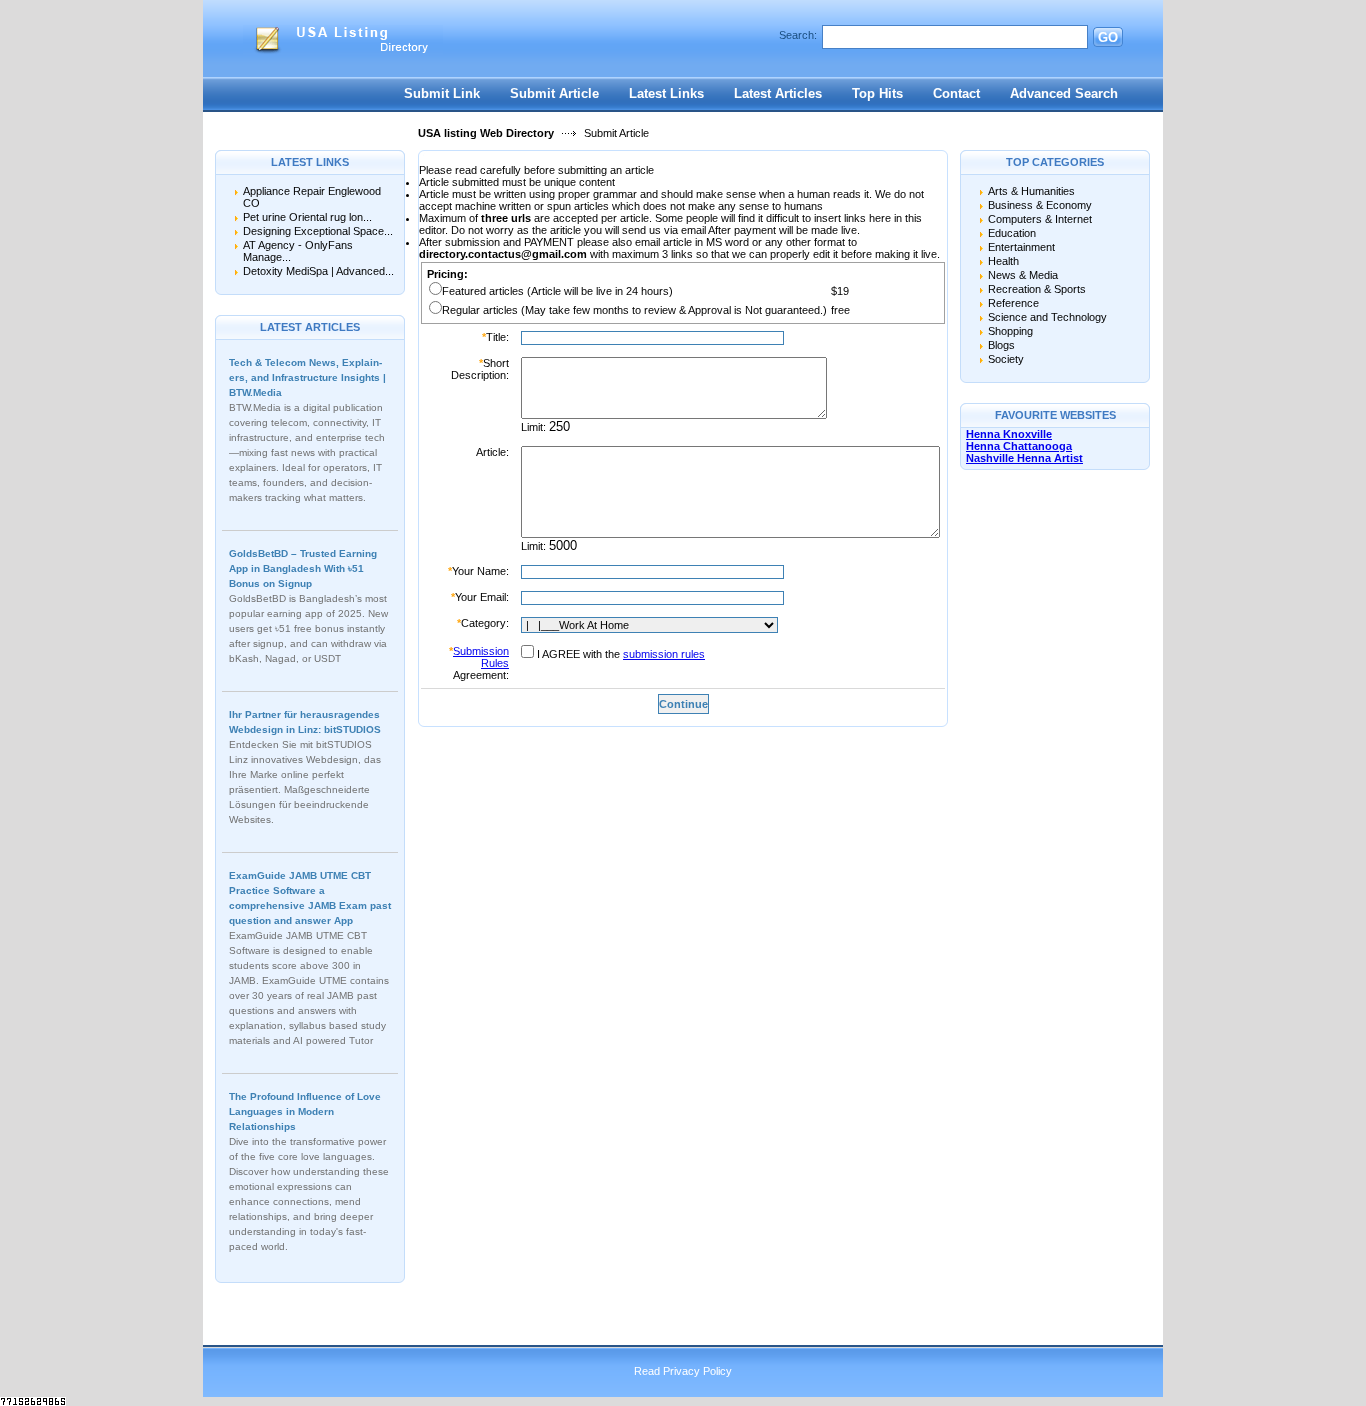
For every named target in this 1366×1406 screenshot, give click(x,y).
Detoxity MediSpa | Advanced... (318, 271)
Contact (956, 93)
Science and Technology (1047, 317)
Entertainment (1021, 247)
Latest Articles (778, 93)
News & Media (1023, 275)
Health (1003, 261)
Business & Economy (1040, 205)
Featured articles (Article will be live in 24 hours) (557, 291)
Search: (798, 35)
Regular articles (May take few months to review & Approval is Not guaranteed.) (634, 310)
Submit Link (442, 93)
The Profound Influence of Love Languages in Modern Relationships (305, 1111)
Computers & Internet (1040, 219)
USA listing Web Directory (486, 133)
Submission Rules (481, 657)
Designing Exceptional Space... (318, 231)
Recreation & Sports (1037, 289)
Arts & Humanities (1031, 191)
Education (1012, 233)
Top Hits (877, 93)
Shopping (1010, 331)
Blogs (1001, 345)
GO (1108, 37)
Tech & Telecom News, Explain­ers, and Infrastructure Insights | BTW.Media (307, 377)
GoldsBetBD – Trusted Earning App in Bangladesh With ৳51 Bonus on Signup (303, 568)
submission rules (664, 654)
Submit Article (554, 93)
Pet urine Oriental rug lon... (307, 217)
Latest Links (666, 93)
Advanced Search (1064, 93)
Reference (1013, 303)
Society (1006, 359)
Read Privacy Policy (683, 1371)
